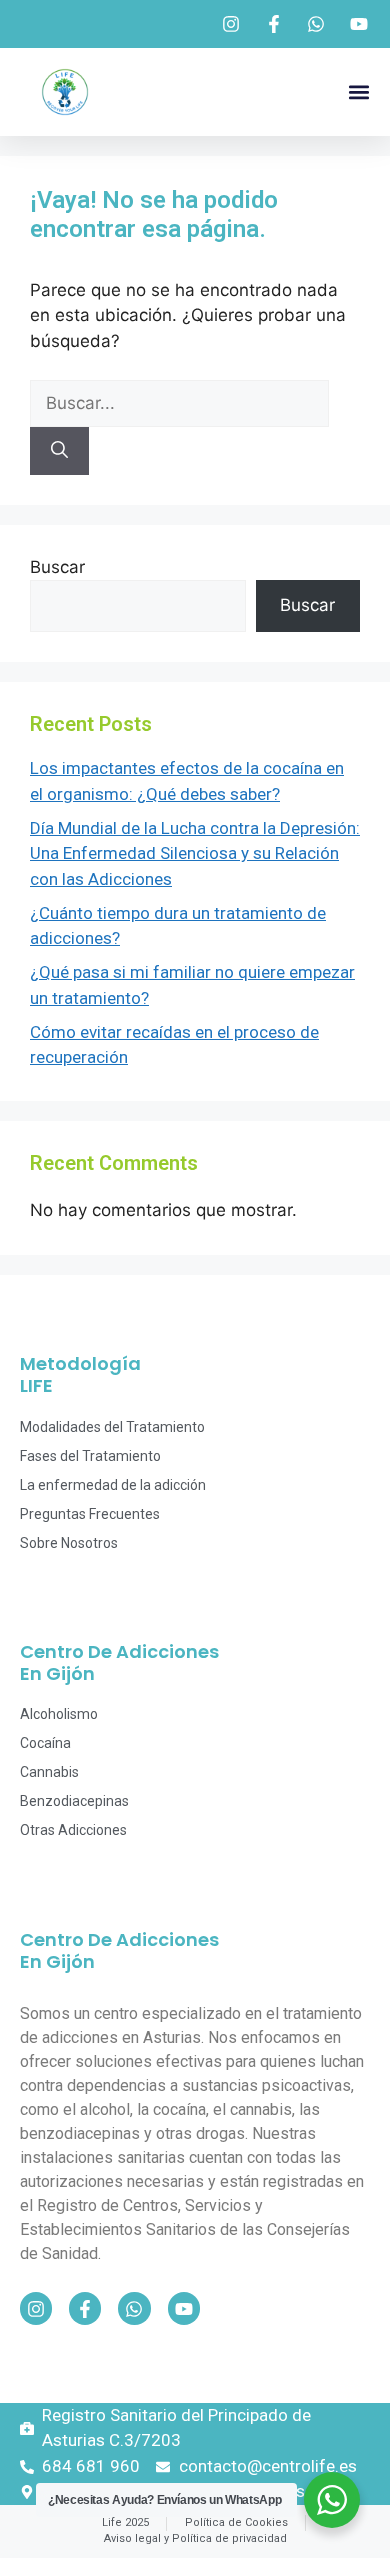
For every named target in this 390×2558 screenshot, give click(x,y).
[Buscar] (59, 451)
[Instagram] (36, 2308)
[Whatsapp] (134, 2308)
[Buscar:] (179, 403)
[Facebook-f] (85, 2308)
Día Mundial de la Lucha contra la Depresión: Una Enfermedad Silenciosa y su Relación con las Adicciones (195, 853)
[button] (358, 92)
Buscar (57, 567)
